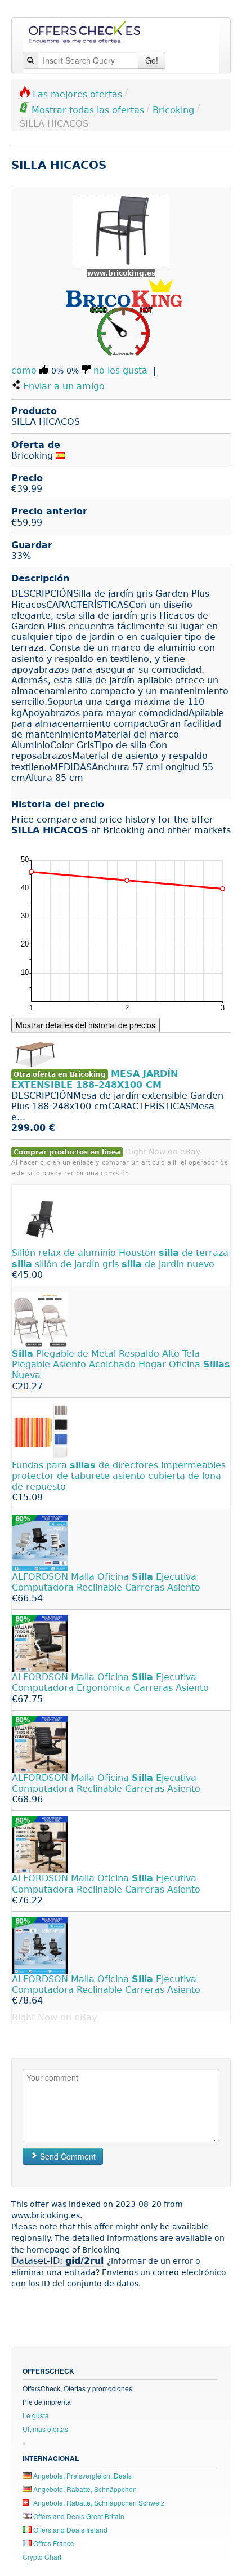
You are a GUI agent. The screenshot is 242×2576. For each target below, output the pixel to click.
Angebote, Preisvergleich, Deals (82, 2475)
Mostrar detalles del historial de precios (86, 1025)
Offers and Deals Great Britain (78, 2516)
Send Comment (67, 2156)
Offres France (53, 2543)
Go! (152, 60)
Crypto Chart (42, 2557)
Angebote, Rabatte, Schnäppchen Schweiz (98, 2502)
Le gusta (36, 2415)
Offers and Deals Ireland (70, 2530)
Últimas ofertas (45, 2429)
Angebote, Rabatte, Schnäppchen (84, 2489)
